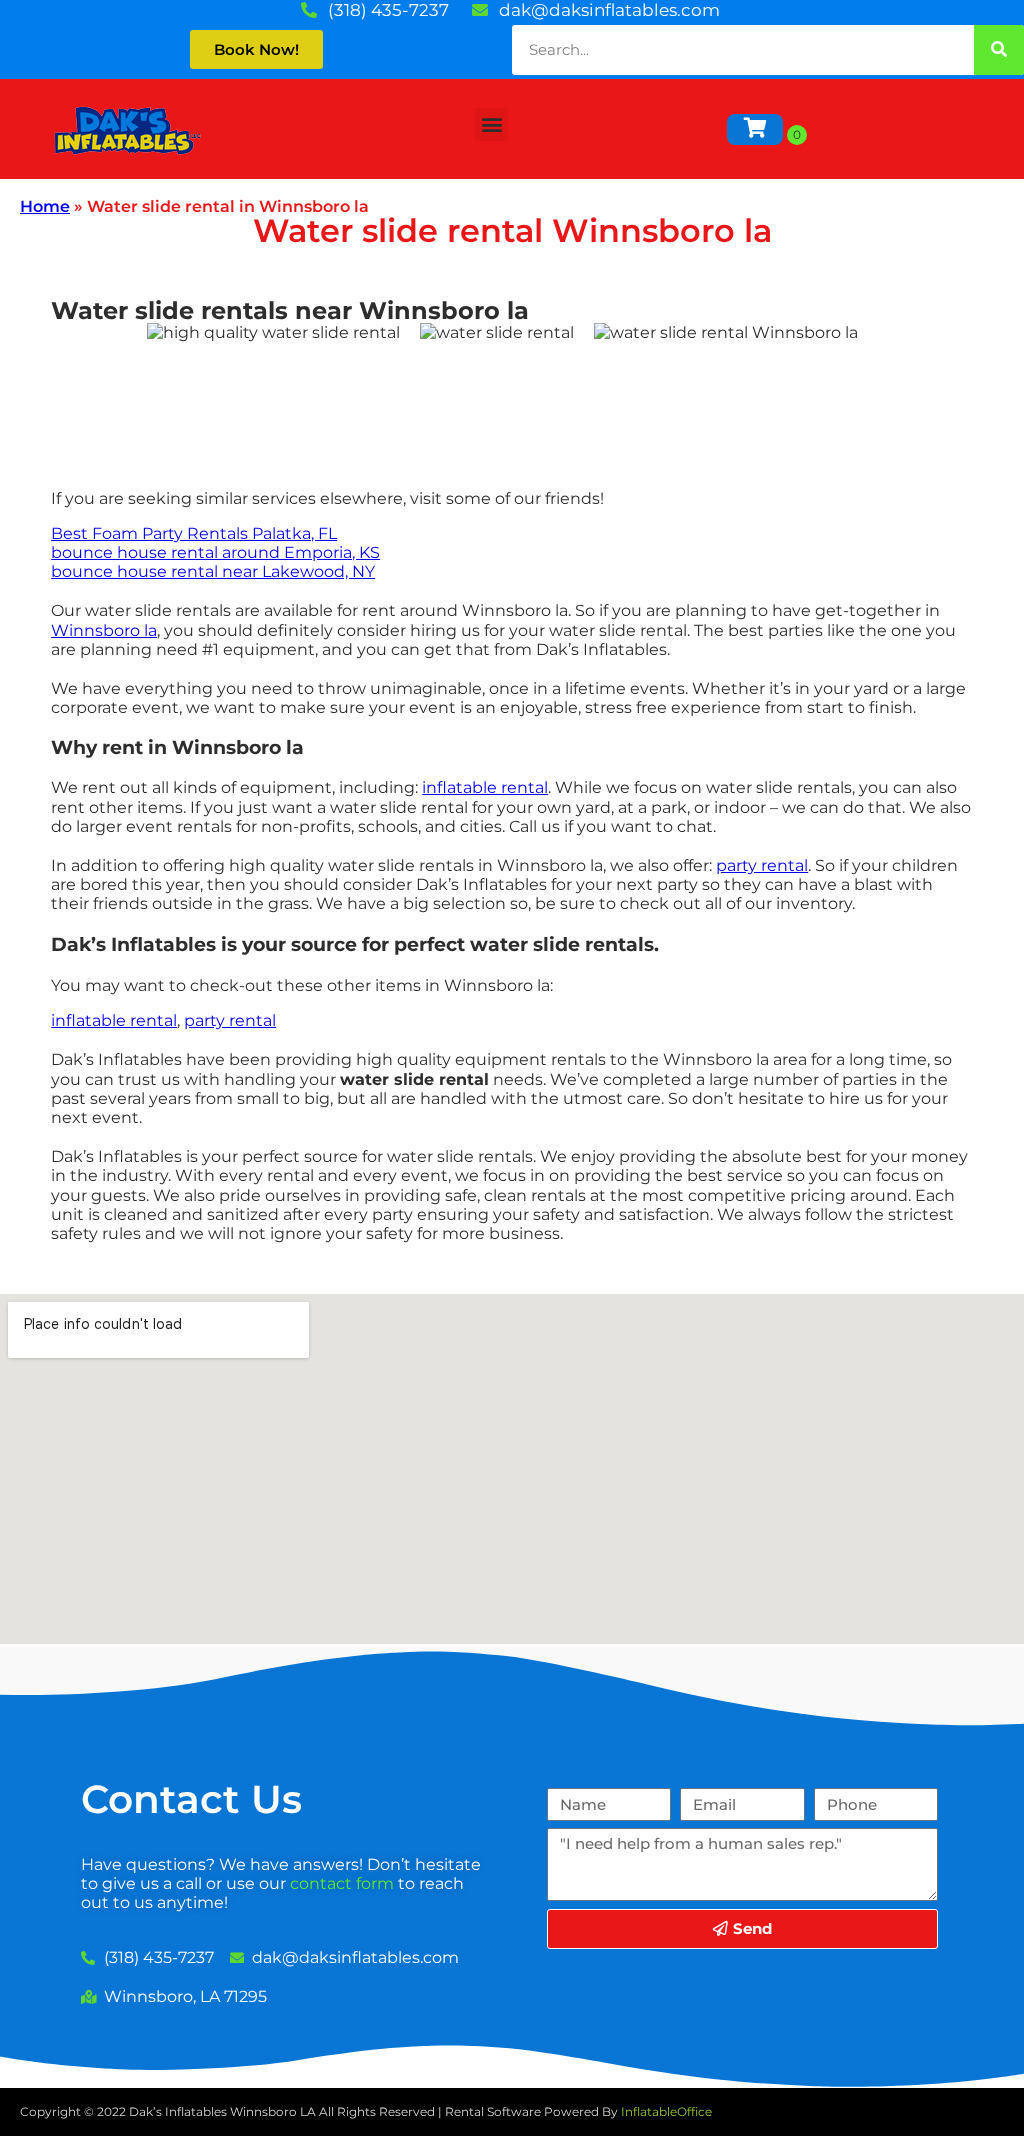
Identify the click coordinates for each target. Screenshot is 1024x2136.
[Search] (999, 50)
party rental (762, 865)
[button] (491, 124)
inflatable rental (485, 787)
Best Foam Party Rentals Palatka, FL (194, 533)
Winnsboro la (104, 630)
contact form (342, 1883)
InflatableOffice (666, 2111)
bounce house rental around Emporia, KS (215, 552)
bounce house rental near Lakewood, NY (213, 571)
